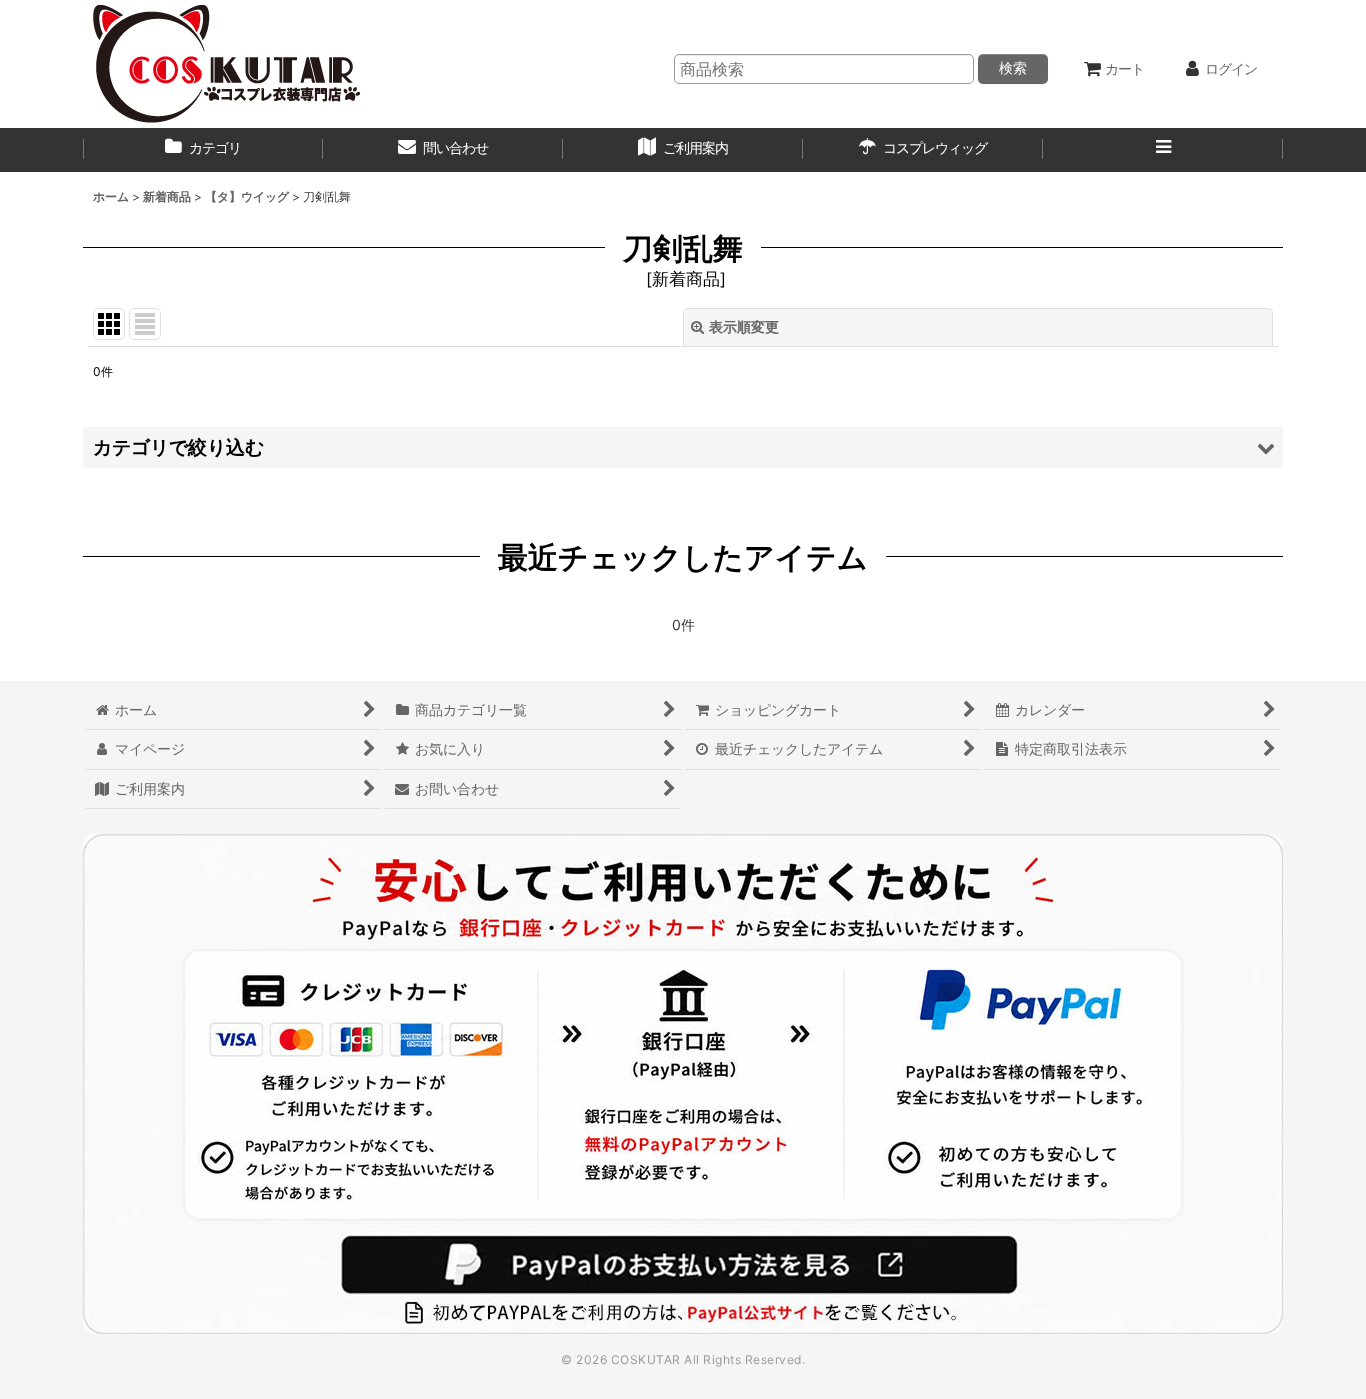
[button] (1163, 150)
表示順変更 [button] (744, 326)
